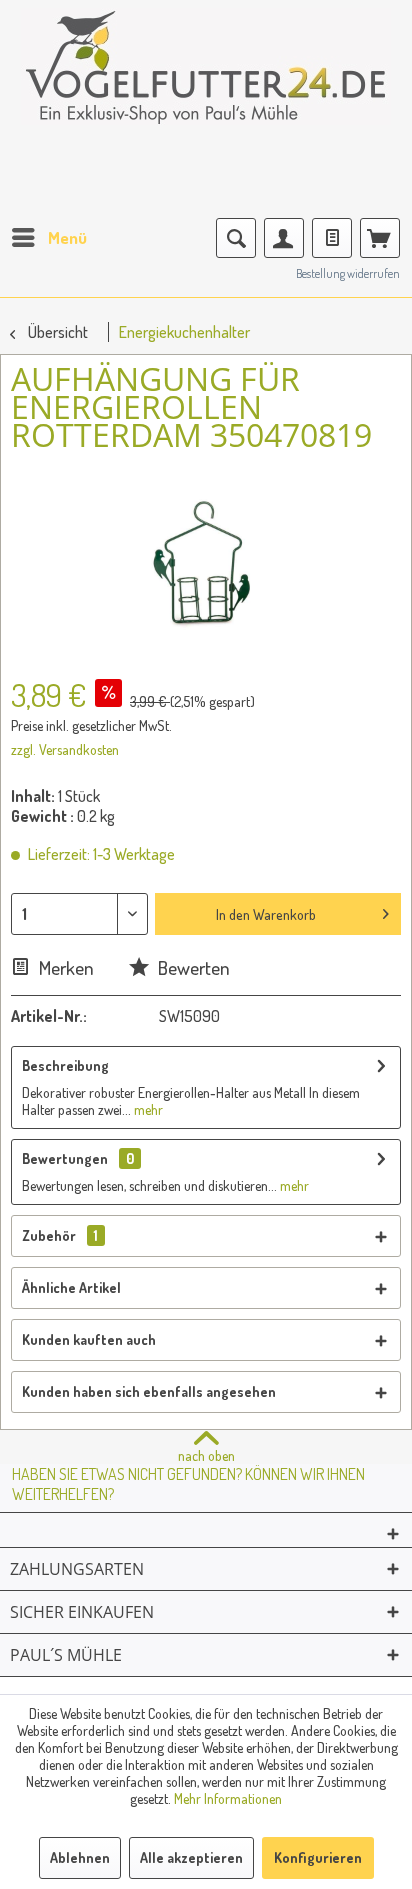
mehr (147, 1109)
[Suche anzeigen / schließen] (236, 238)
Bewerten (192, 967)
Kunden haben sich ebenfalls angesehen (149, 1391)
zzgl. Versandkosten (65, 749)
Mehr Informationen (228, 1798)
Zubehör (60, 1235)
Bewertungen (65, 1158)
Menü (67, 237)
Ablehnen (80, 1857)
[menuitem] (48, 238)
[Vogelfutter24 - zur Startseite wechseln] (206, 80)
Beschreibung (65, 1065)
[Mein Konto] (284, 238)
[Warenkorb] (380, 238)
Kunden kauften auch (89, 1339)
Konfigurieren (318, 1857)
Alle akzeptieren (191, 1857)
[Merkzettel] (332, 238)
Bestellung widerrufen (348, 273)
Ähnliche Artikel (71, 1287)
